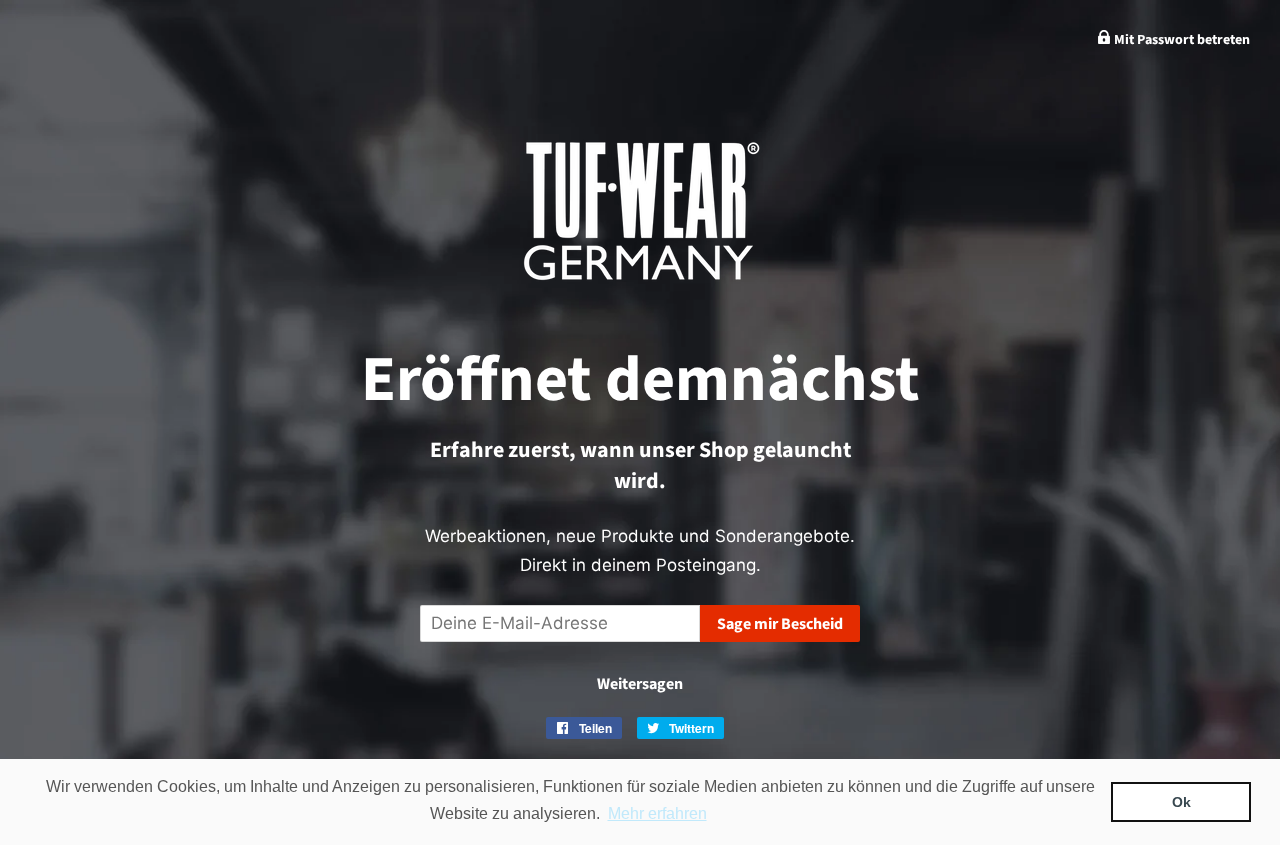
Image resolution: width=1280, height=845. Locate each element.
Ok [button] (1181, 802)
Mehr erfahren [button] (657, 813)
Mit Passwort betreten (1180, 40)
